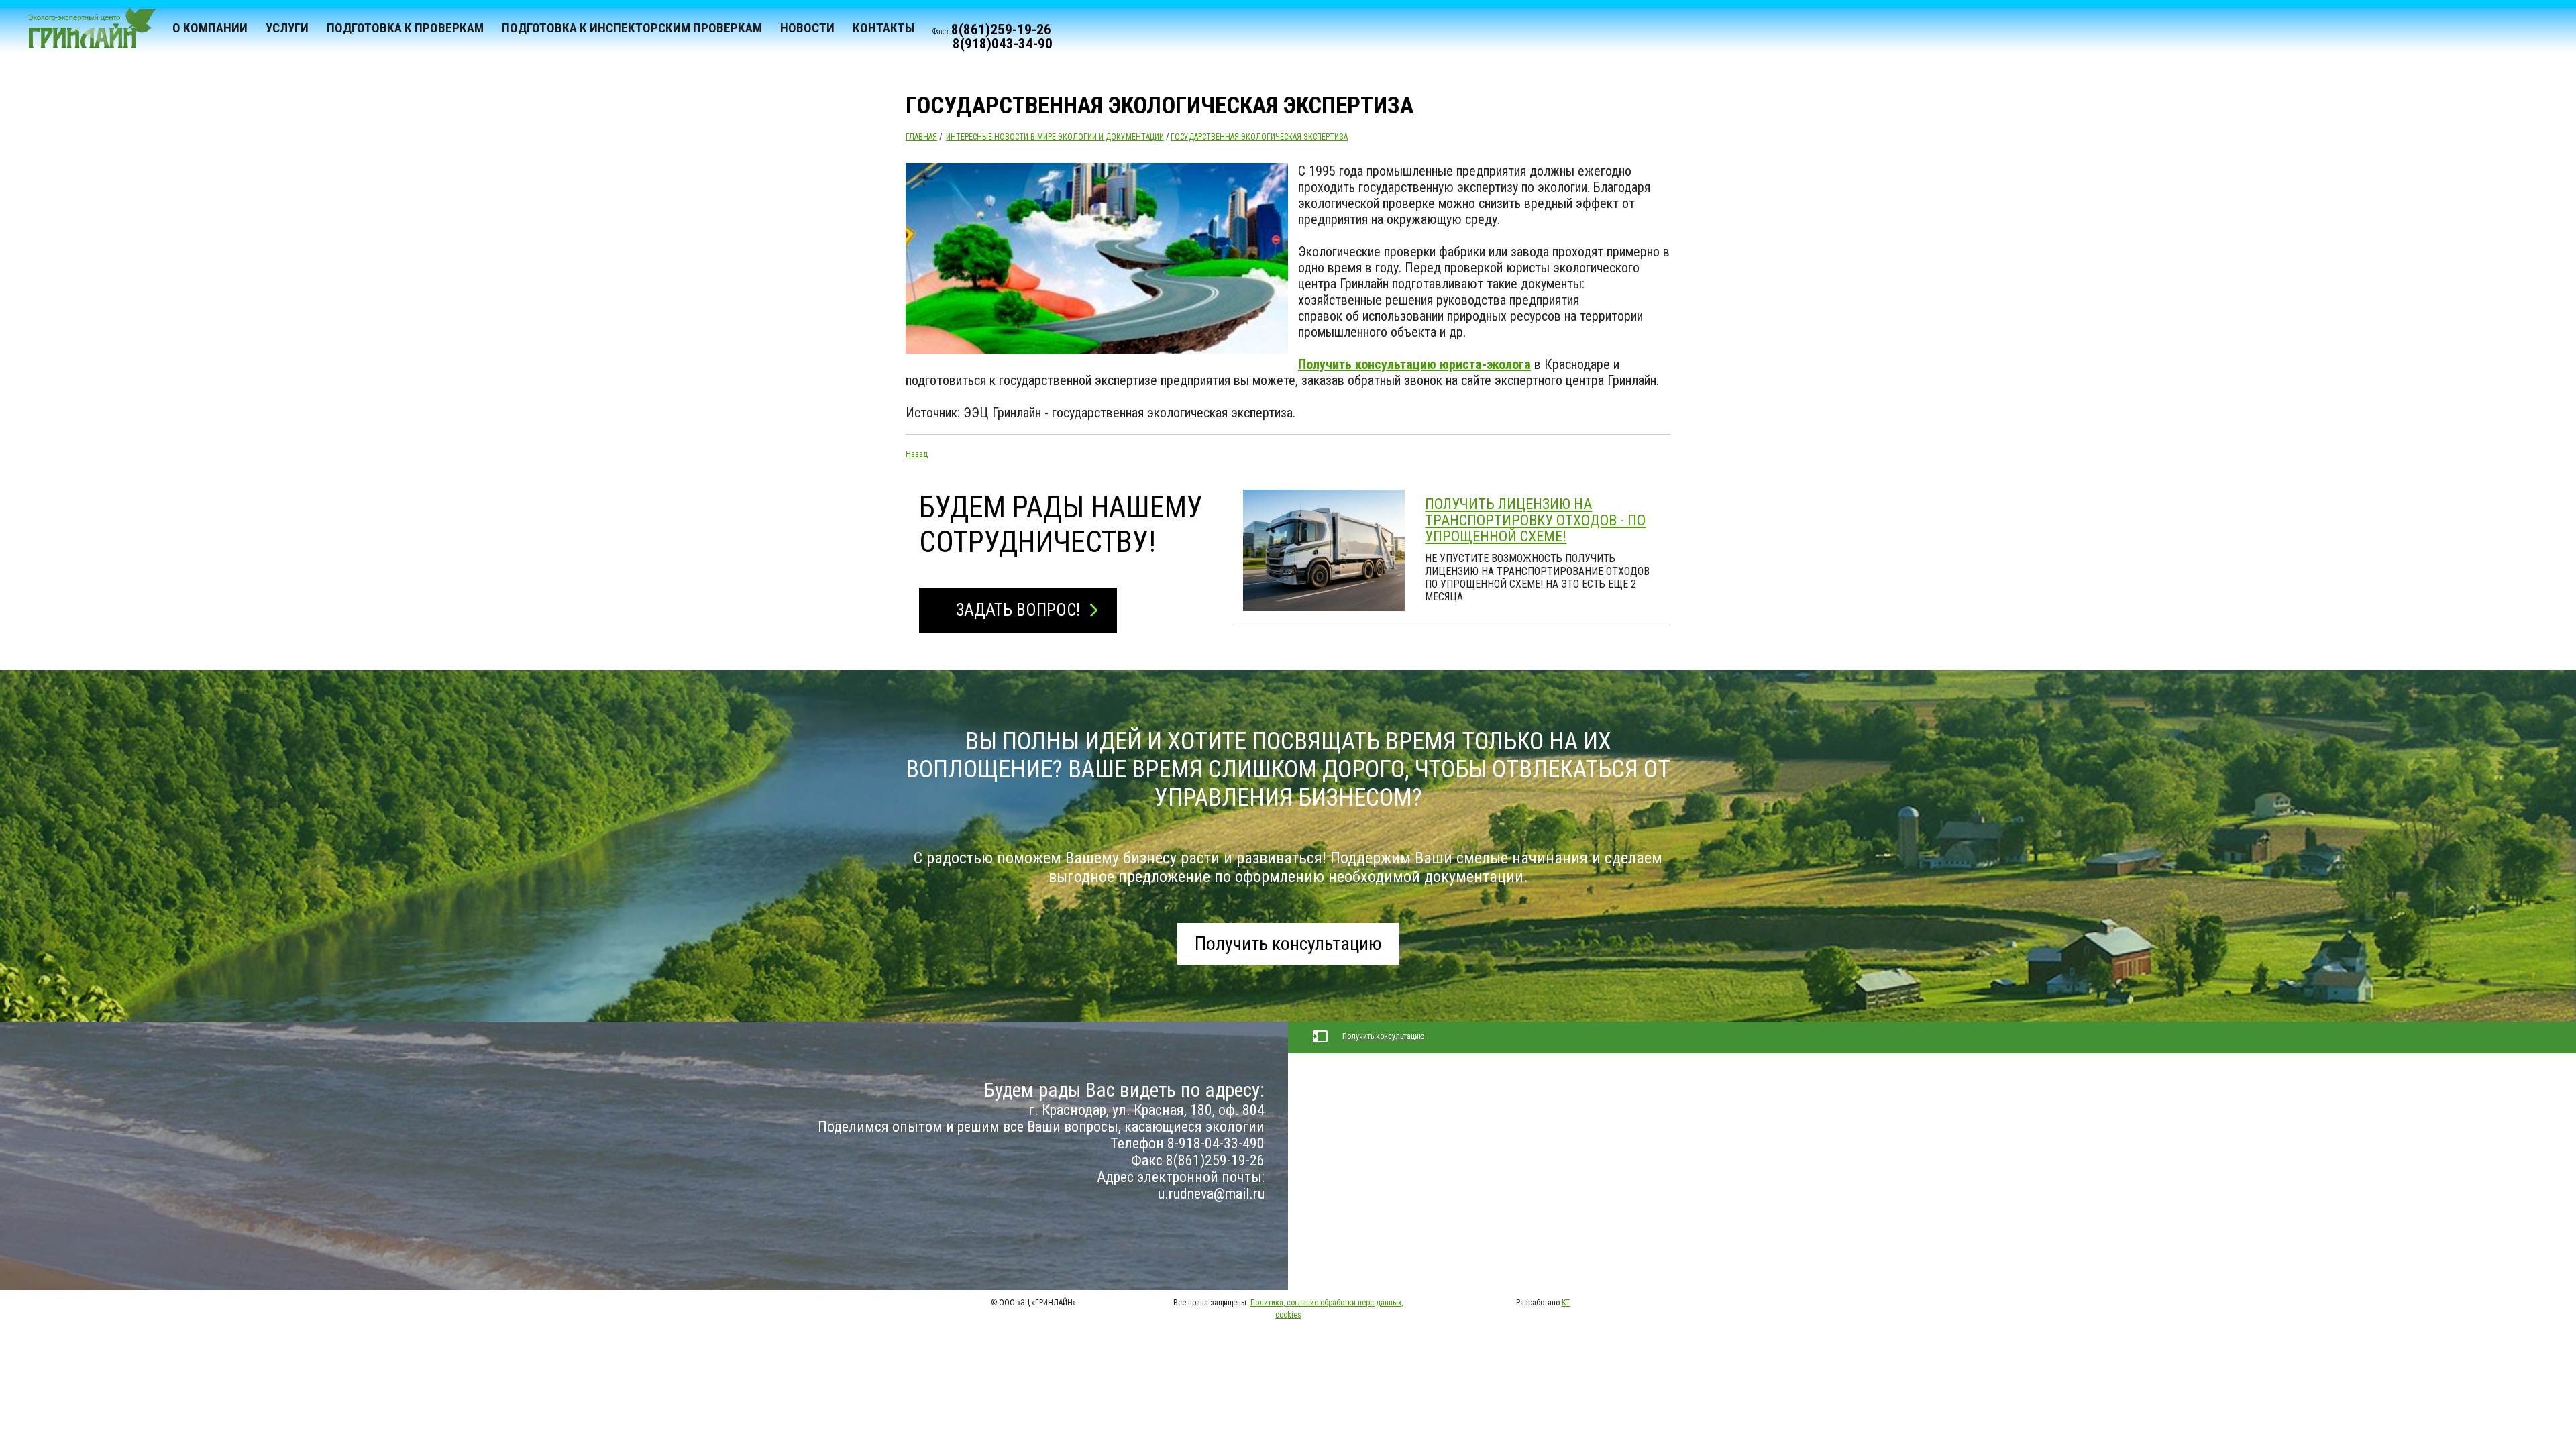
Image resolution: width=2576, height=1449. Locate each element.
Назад (917, 454)
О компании (210, 28)
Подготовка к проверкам (405, 28)
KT (1566, 1303)
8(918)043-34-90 (1003, 44)
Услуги (287, 28)
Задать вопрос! (1018, 610)
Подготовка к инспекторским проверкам (632, 28)
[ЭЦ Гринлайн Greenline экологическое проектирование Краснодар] (86, 34)
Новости (807, 28)
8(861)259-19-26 (1001, 30)
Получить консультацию (1288, 944)
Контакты (883, 28)
